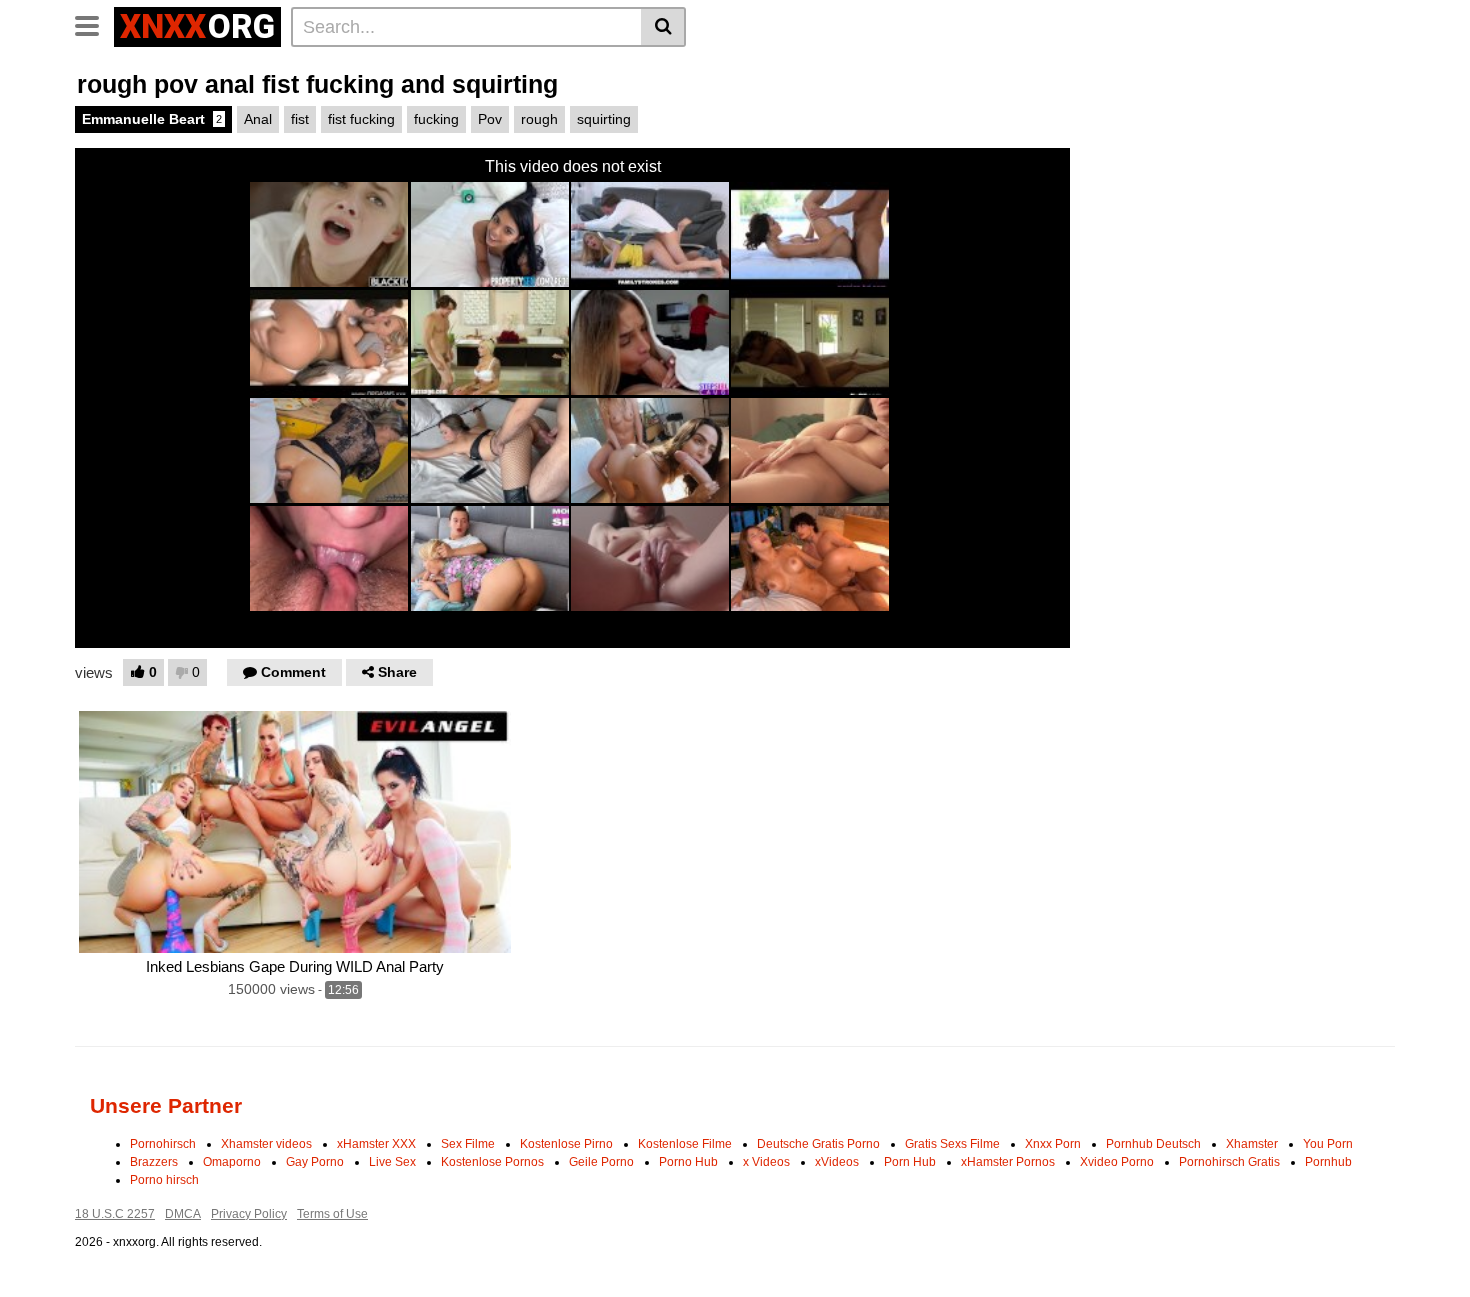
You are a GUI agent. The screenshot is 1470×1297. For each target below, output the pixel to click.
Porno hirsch (164, 1180)
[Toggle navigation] (94, 24)
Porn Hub (910, 1162)
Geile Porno (601, 1162)
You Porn (1328, 1144)
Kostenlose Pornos (492, 1162)
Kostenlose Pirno (566, 1144)
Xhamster (1252, 1144)
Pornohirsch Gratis (1229, 1162)
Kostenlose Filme (685, 1144)
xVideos (837, 1162)
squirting (604, 119)
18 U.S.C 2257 (115, 1214)
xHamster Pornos (1008, 1162)
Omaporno (232, 1162)
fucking (436, 119)
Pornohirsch (163, 1144)
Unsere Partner (166, 1105)
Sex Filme (468, 1144)
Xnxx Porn (1053, 1144)
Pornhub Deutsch (1153, 1144)
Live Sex (392, 1162)
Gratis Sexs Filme (952, 1144)
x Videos (766, 1162)
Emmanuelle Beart (152, 119)
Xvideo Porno (1117, 1162)
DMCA (183, 1214)
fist (300, 119)
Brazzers (154, 1162)
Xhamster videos (266, 1144)
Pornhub (1328, 1162)
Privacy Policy (249, 1214)
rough (539, 119)
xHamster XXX (376, 1144)
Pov (490, 119)
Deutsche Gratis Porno (818, 1144)
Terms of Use (332, 1214)
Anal (258, 119)
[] (663, 27)
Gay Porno (315, 1162)
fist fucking (361, 119)
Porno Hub (688, 1162)
